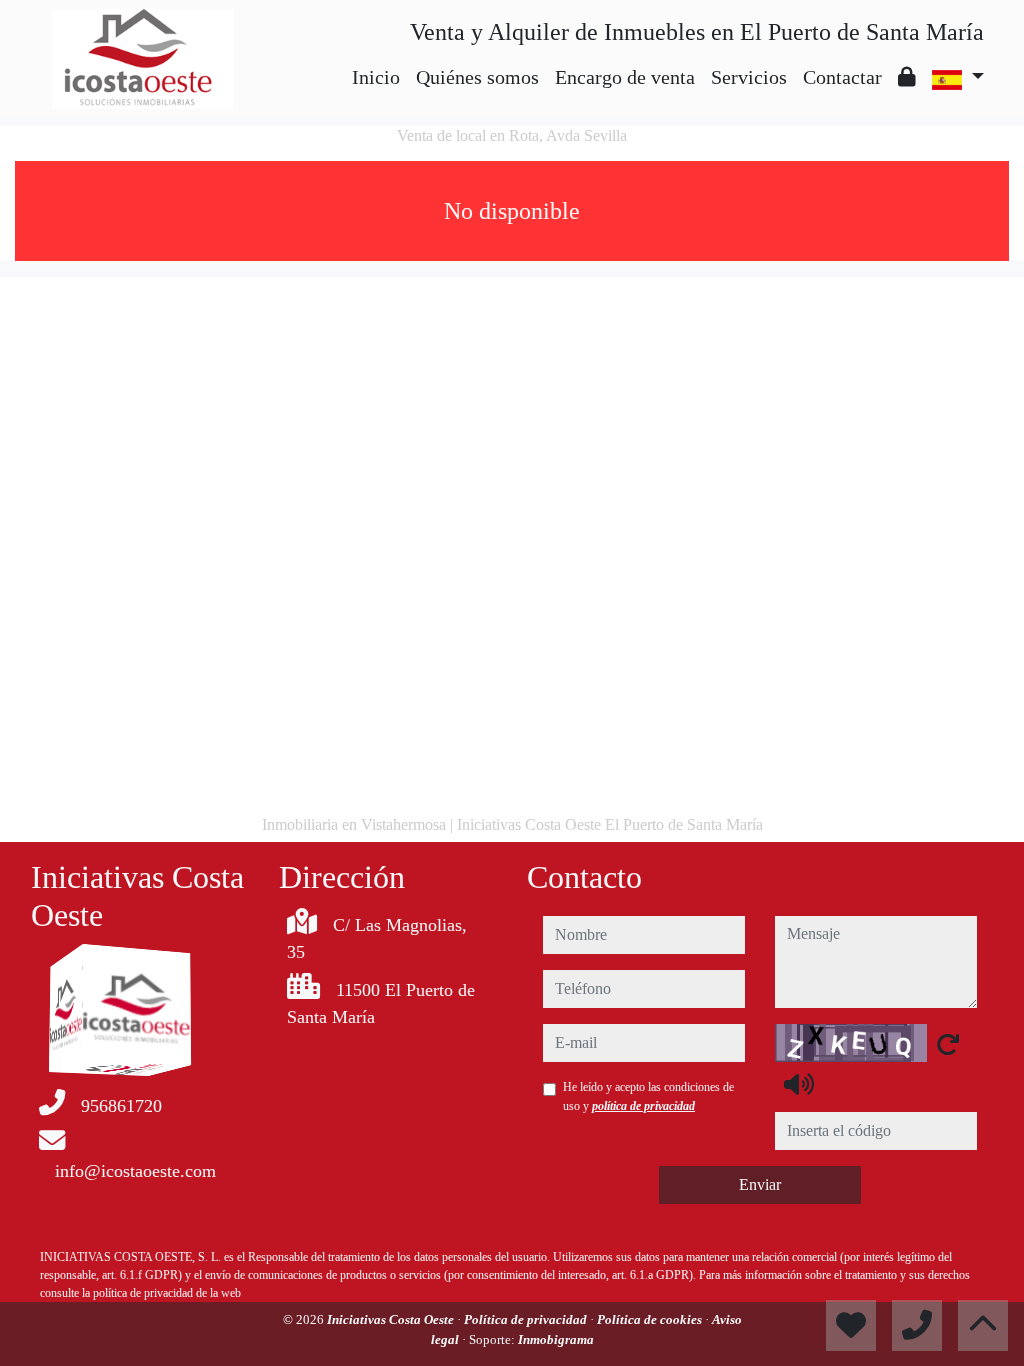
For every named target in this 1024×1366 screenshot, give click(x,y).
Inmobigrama (556, 1339)
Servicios (749, 77)
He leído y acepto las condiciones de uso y (648, 1096)
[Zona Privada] (907, 77)
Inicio (376, 77)
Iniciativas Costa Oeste (392, 1319)
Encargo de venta (625, 77)
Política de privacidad (527, 1319)
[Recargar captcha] (948, 1044)
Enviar (760, 1184)
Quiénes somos (477, 77)
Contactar (842, 77)
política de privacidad (643, 1106)
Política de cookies (651, 1319)
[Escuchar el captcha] (799, 1084)
